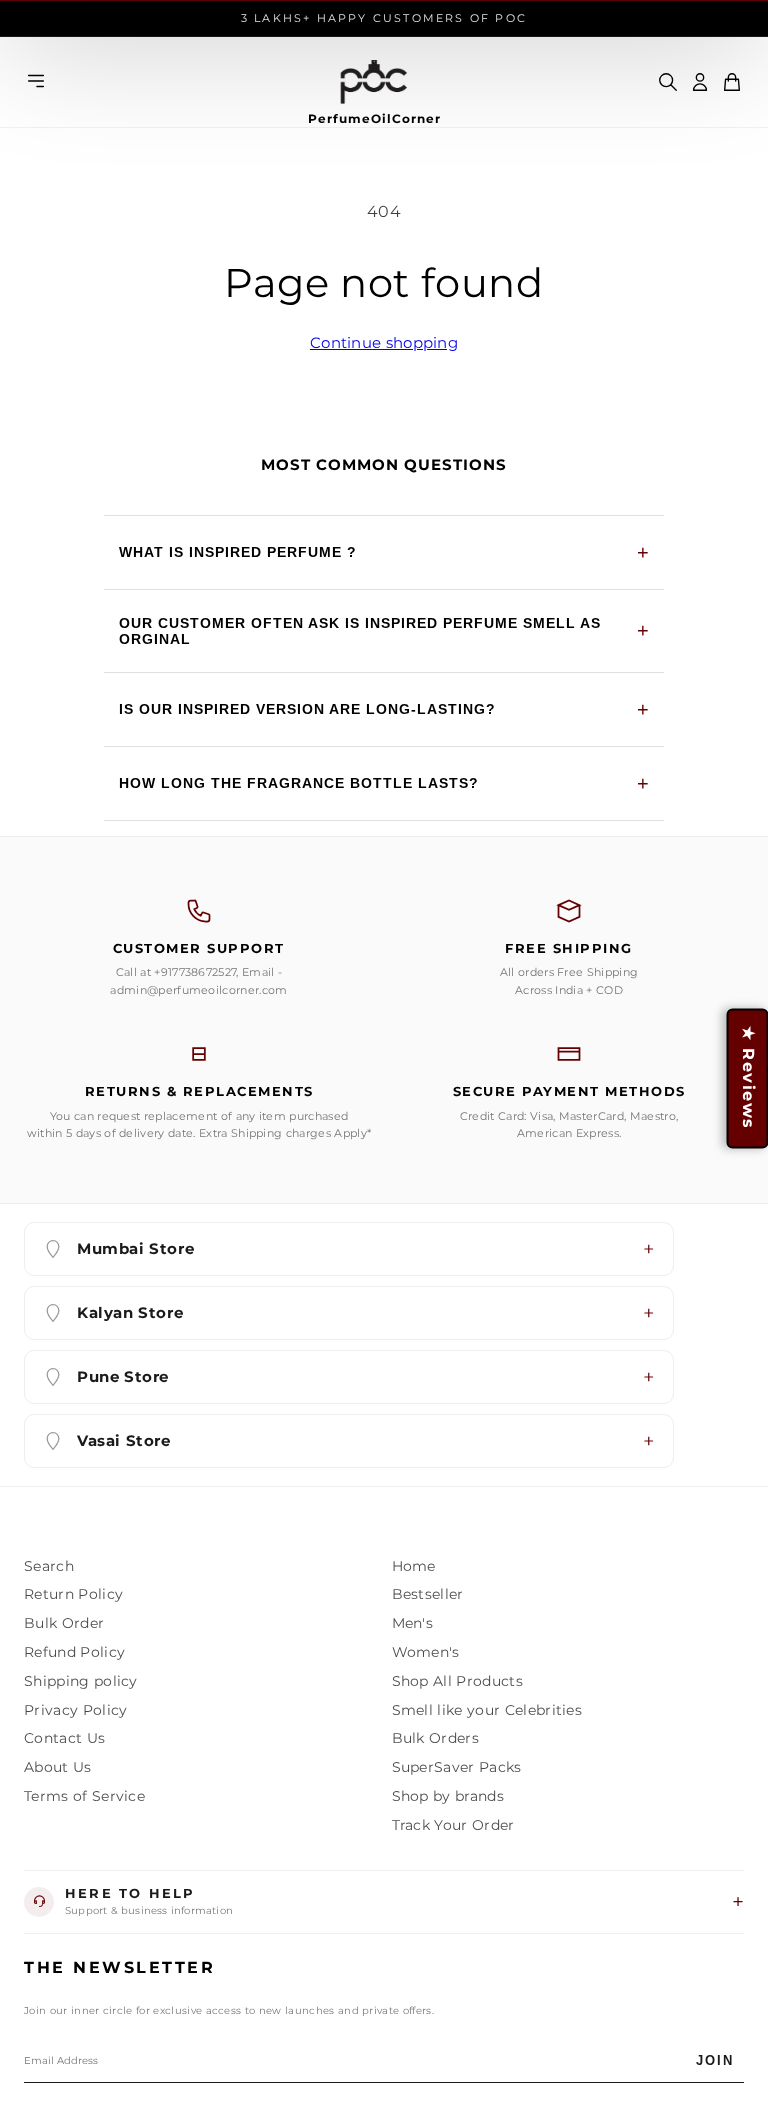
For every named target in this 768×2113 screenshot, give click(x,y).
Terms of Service (84, 1796)
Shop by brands (448, 1796)
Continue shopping (384, 342)
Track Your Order (453, 1825)
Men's (413, 1623)
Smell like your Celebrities (487, 1710)
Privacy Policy (75, 1710)
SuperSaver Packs (457, 1767)
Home (414, 1566)
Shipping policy (81, 1681)
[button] (732, 82)
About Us (58, 1767)
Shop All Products (457, 1681)
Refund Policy (74, 1652)
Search (49, 1566)
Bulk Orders (436, 1738)
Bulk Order (64, 1623)
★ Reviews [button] (747, 1078)
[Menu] (36, 82)
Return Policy (73, 1594)
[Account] (700, 82)
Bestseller (428, 1594)
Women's (426, 1652)
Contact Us (64, 1738)
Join (715, 2060)
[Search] (668, 82)
